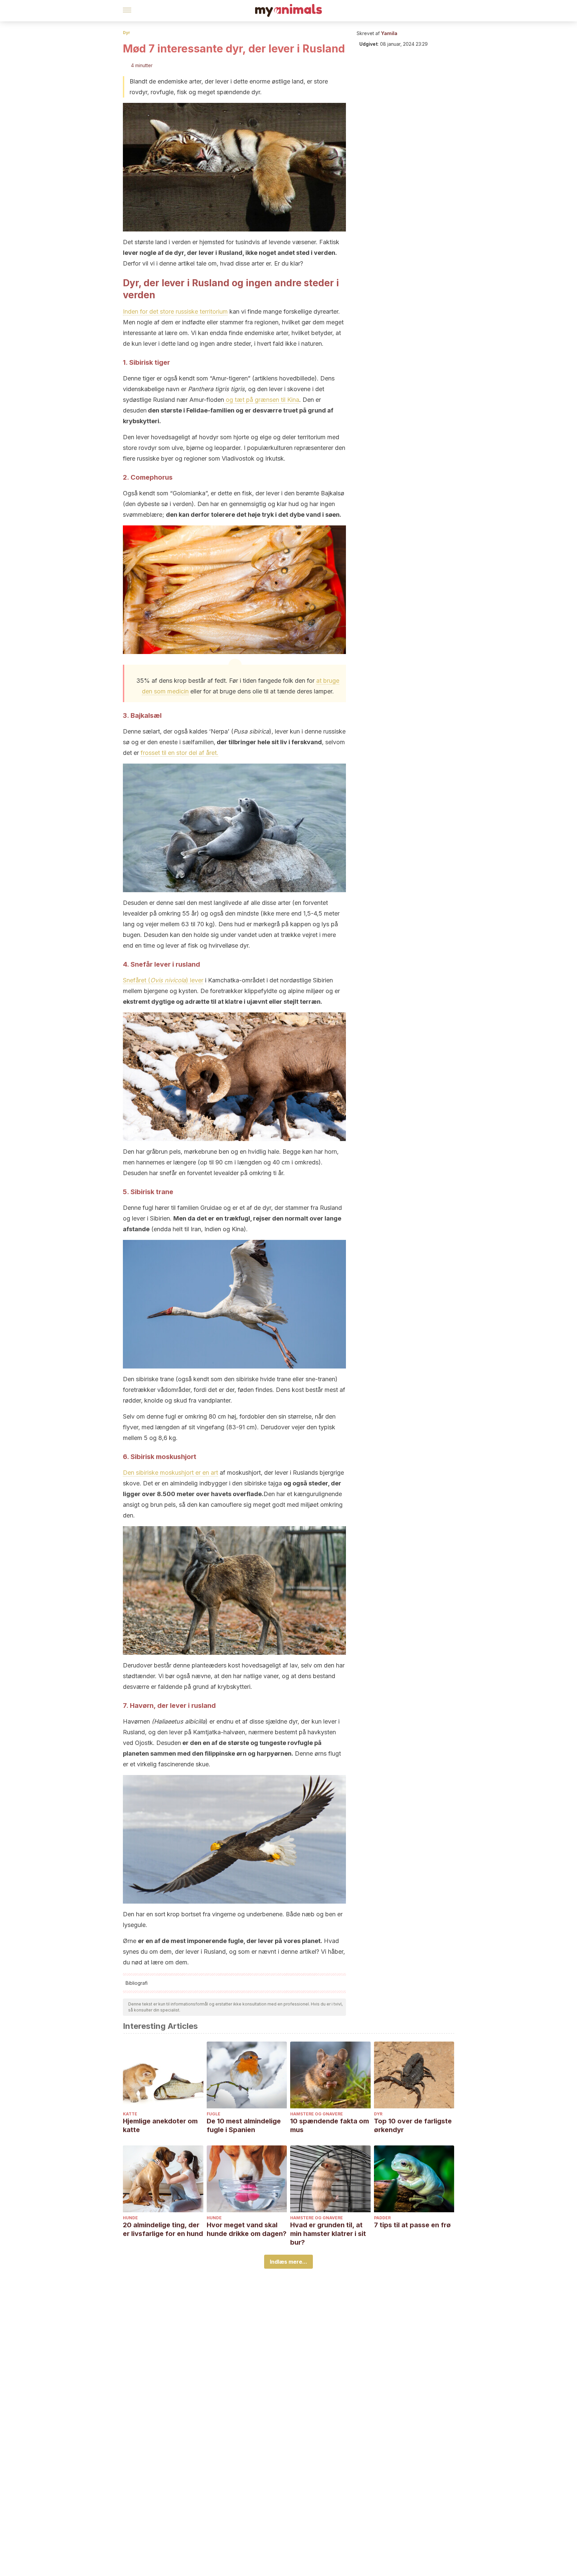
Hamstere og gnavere (317, 2114)
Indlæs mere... (288, 2262)
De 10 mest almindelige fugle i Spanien (244, 2125)
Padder (382, 2218)
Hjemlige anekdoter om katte (160, 2125)
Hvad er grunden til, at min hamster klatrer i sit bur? (328, 2234)
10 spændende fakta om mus (330, 2125)
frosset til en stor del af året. (179, 753)
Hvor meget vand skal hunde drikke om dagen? (247, 2229)
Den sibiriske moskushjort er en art (170, 1473)
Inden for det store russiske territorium (175, 311)
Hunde (130, 2218)
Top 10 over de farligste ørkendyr (413, 2125)
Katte (130, 2114)
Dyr (127, 33)
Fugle (214, 2114)
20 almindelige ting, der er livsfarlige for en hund (163, 2229)
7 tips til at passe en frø (412, 2225)
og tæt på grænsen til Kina (262, 400)
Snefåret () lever (163, 980)
